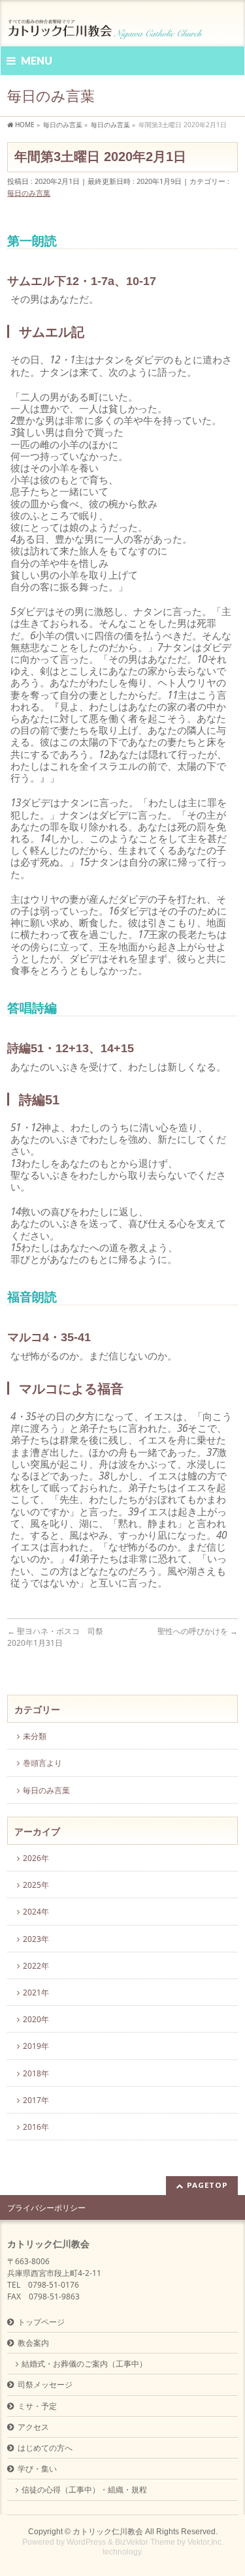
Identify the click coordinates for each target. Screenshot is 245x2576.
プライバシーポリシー (46, 2208)
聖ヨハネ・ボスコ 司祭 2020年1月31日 (55, 1637)
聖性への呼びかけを (198, 1631)
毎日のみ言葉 (29, 193)
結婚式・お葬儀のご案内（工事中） (84, 2364)
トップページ (41, 2322)
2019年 (36, 2046)
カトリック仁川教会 (108, 2532)
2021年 (36, 1993)
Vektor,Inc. (205, 2542)
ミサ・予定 (37, 2406)
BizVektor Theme (145, 2542)
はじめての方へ (45, 2448)
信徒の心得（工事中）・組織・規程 (84, 2490)
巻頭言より (42, 1763)
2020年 (36, 2019)
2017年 (36, 2100)
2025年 (36, 1885)
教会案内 (33, 2343)
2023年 (36, 1939)
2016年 (36, 2127)
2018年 (36, 2073)
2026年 (36, 1858)
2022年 (36, 1966)
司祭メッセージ (45, 2385)
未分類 (35, 1736)
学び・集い (37, 2469)
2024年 (36, 1912)
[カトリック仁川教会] (106, 24)
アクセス (33, 2427)
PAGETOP (207, 2185)
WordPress (86, 2542)
